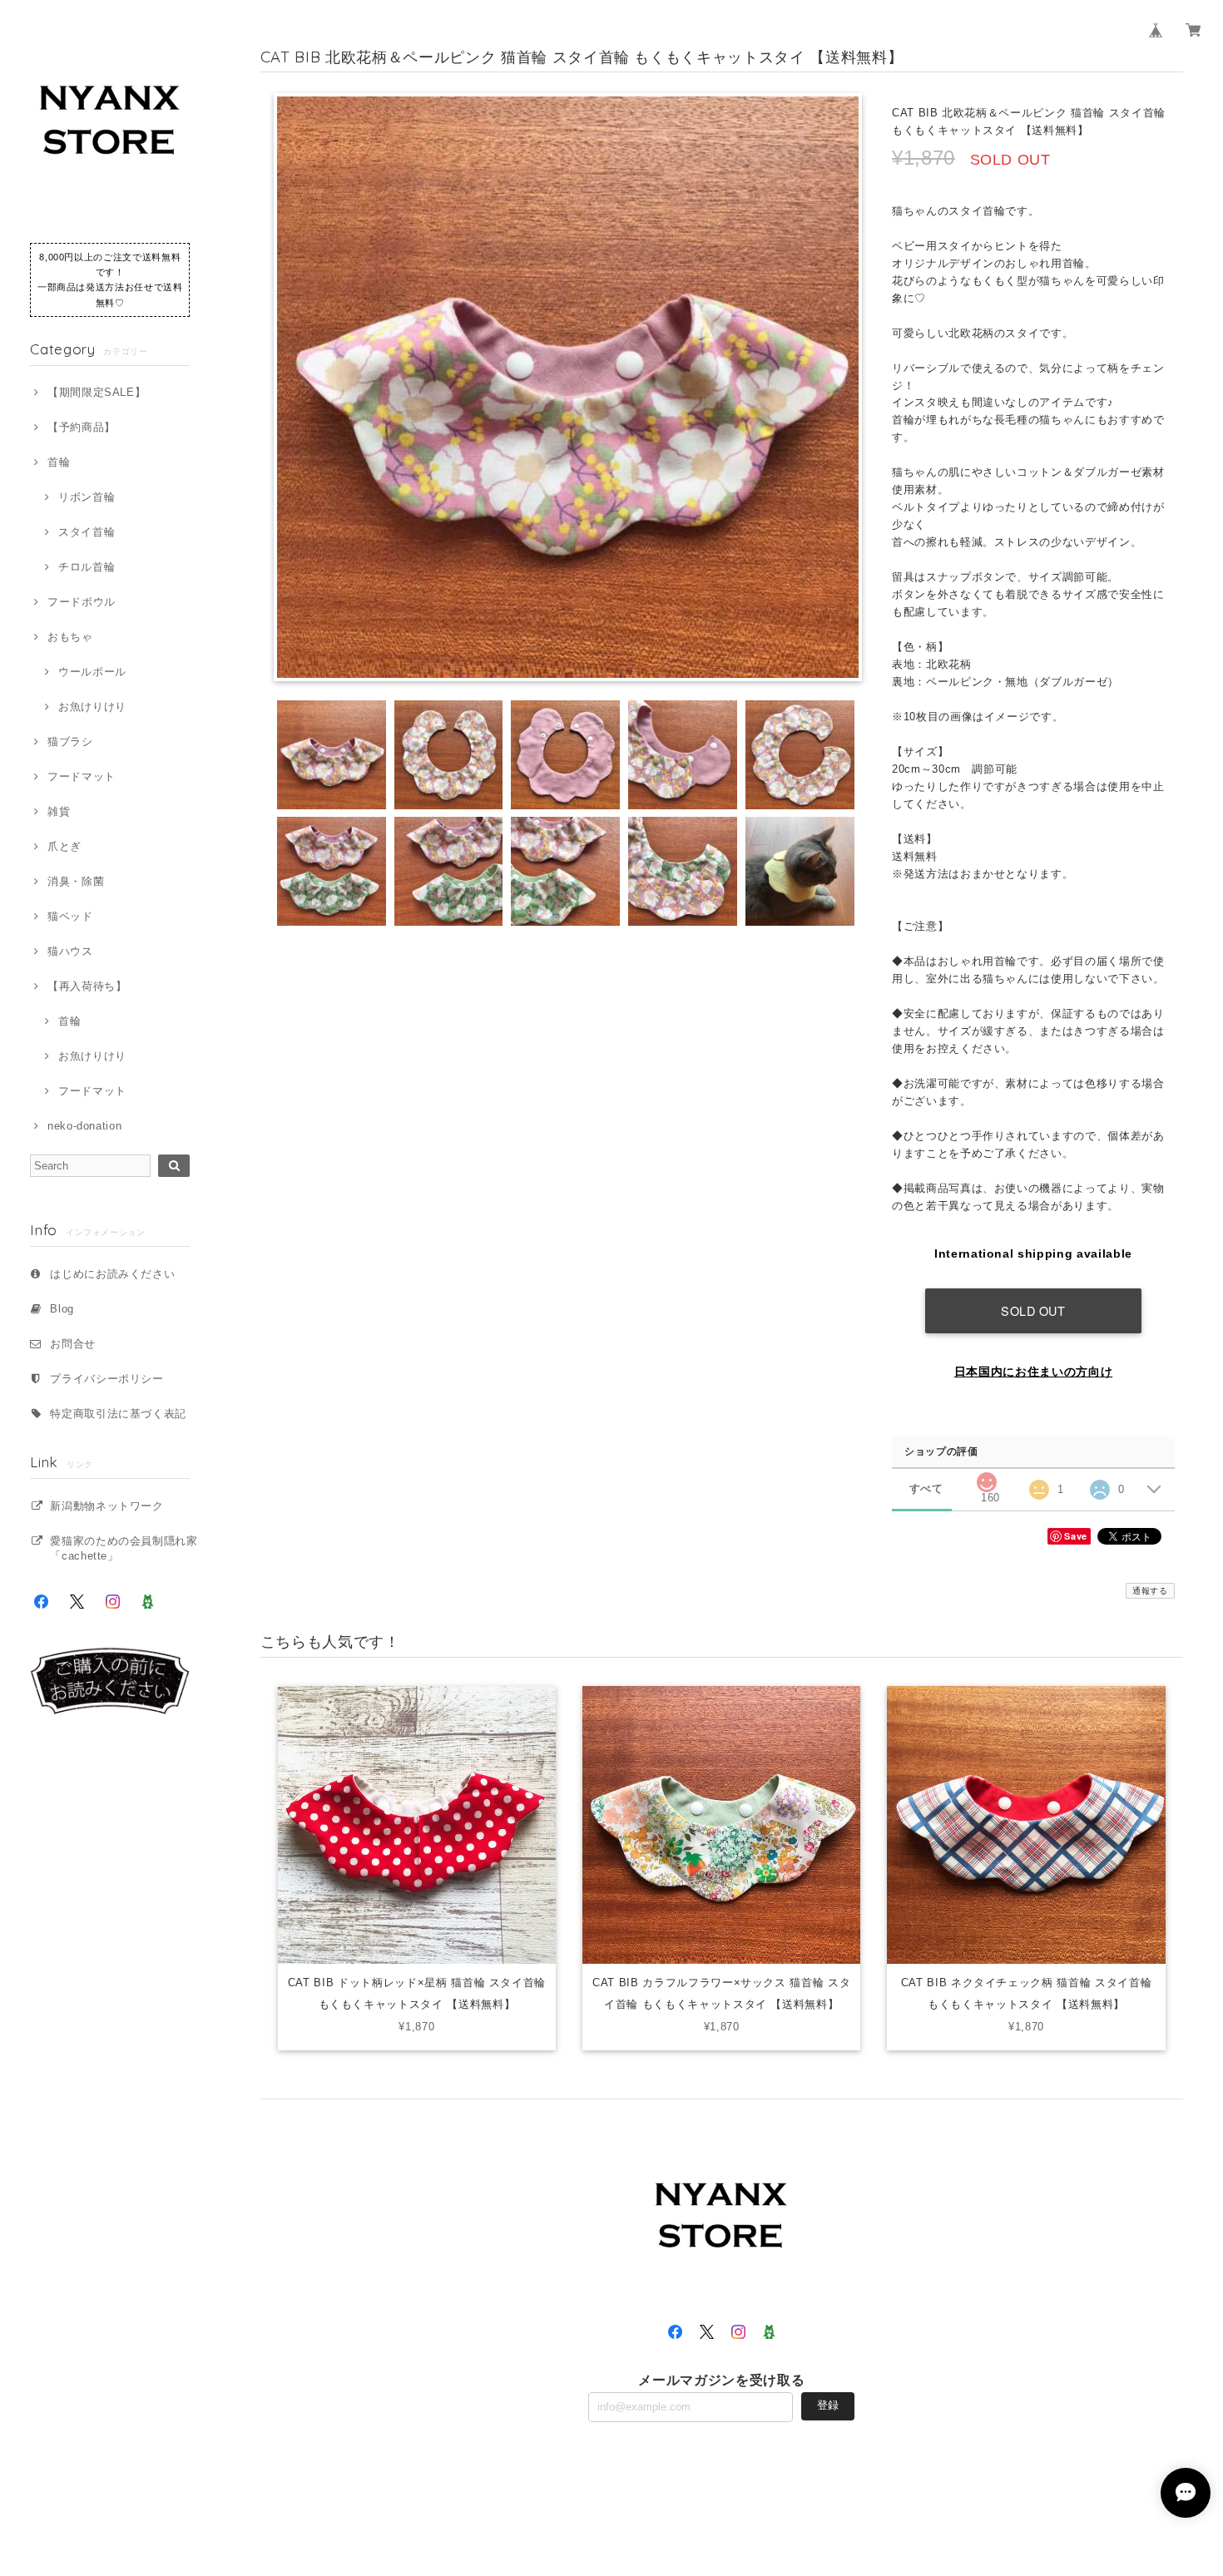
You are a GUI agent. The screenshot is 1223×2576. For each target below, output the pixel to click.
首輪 (59, 462)
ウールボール (92, 672)
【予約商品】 (82, 427)
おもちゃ (70, 637)
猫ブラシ (70, 742)
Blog (62, 1309)
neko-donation (84, 1126)
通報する (1150, 1591)
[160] (986, 1478)
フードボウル (82, 602)
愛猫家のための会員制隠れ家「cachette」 (124, 1548)
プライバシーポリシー (107, 1379)
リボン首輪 (87, 497)
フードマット (82, 776)
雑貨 (59, 811)
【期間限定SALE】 (97, 392)
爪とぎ (64, 846)
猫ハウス (70, 951)
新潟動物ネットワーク (107, 1506)
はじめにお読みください (112, 1274)
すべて (926, 1488)
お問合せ (73, 1344)
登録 (828, 2405)
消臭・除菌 (76, 881)
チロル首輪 (87, 567)
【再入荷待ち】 (87, 986)
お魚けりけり (92, 707)
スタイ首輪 (87, 532)
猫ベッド (70, 916)
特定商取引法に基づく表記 (118, 1414)
